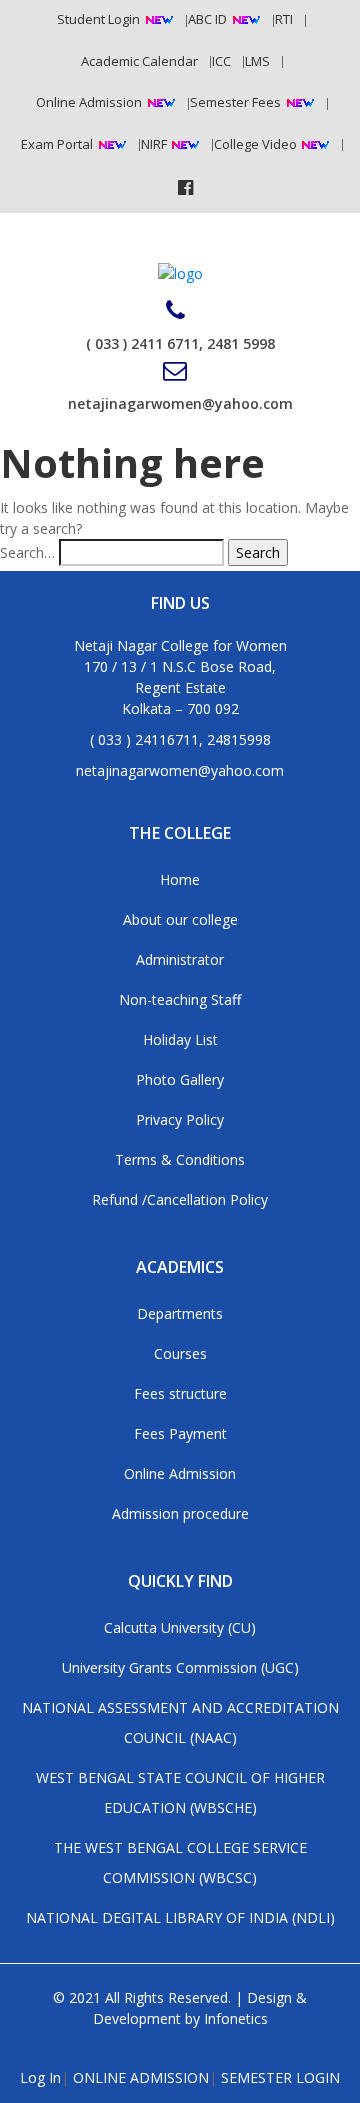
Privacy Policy (180, 1119)
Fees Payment (180, 1433)
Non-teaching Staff (180, 999)
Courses (180, 1353)
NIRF (155, 144)
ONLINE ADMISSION (141, 2077)
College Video (257, 144)
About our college (180, 919)
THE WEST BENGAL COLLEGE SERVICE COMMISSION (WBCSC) (180, 1862)
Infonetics (236, 2018)
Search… (27, 552)
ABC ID (207, 19)
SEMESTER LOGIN (280, 2077)
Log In (40, 2077)
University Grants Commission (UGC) (180, 1667)
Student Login (98, 19)
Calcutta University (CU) (180, 1627)
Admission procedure (180, 1513)
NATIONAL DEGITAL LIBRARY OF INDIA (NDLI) (180, 1917)
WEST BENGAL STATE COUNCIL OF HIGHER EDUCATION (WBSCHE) (180, 1792)
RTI (284, 19)
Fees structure (180, 1393)
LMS (257, 61)
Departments (180, 1313)
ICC (221, 61)
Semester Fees (235, 102)
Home (180, 879)
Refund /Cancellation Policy (180, 1199)
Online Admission (89, 102)
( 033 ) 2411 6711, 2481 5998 (180, 343)
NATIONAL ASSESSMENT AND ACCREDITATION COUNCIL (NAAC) (180, 1722)
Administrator (180, 959)
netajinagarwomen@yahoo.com (180, 403)
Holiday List (180, 1039)
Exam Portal (57, 144)
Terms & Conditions (180, 1159)
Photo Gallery (180, 1079)
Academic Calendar (139, 61)
